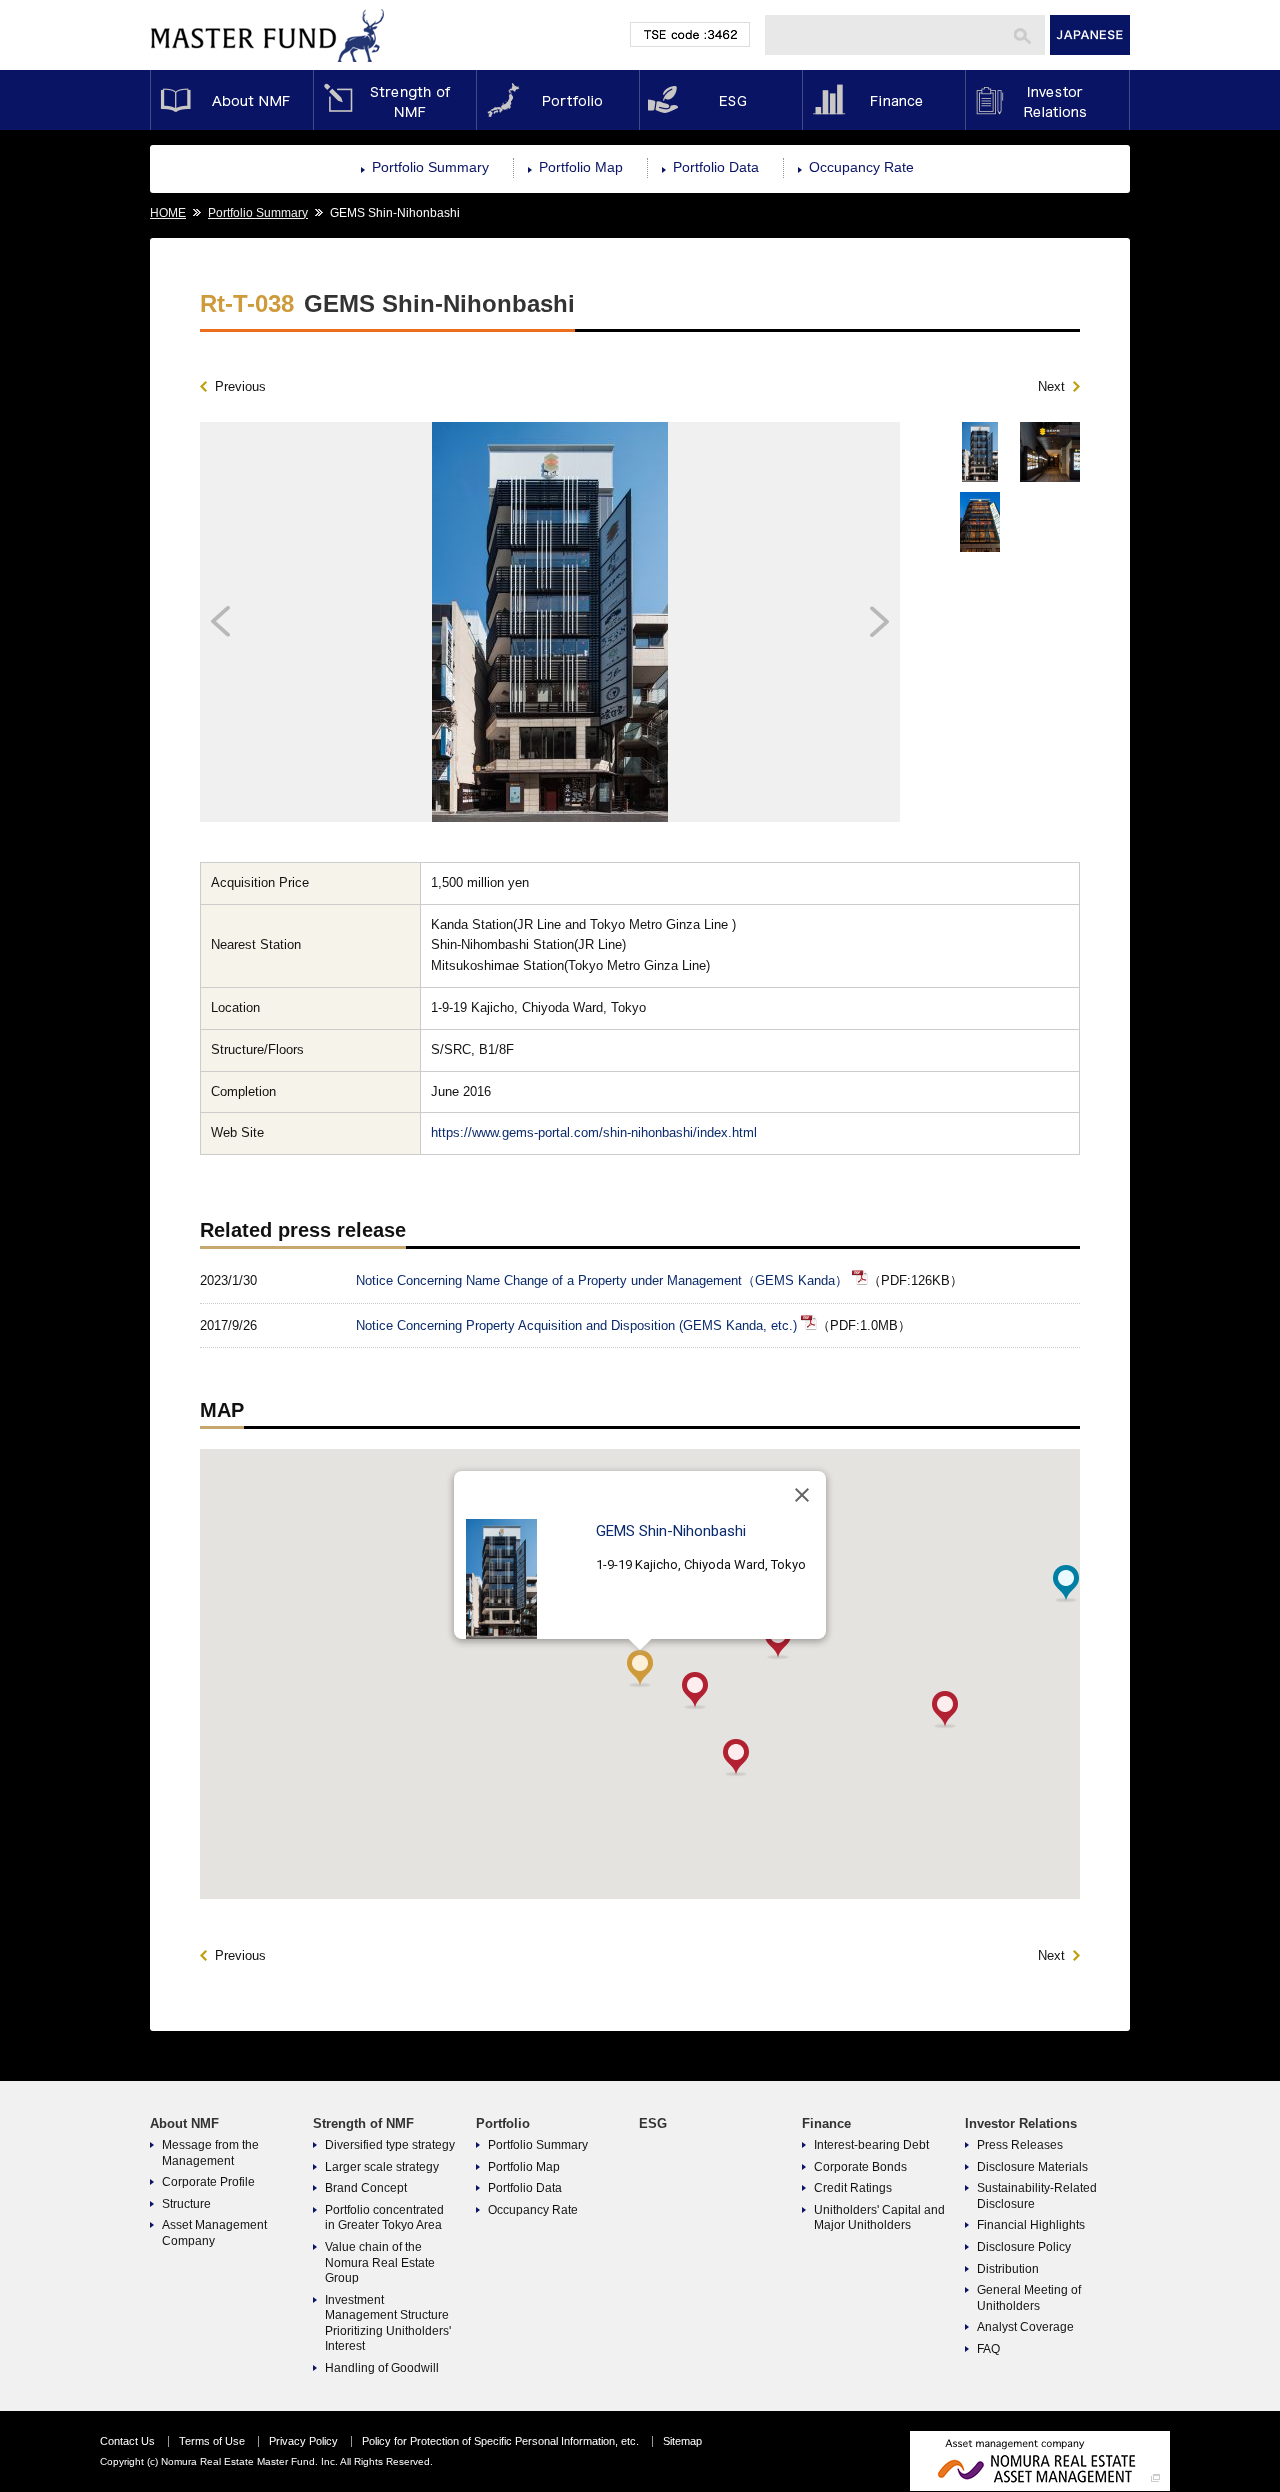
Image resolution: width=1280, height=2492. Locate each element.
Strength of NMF (394, 100)
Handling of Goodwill (382, 2368)
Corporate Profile (208, 2182)
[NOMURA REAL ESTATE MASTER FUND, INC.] (268, 66)
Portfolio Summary (430, 167)
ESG (720, 100)
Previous (240, 386)
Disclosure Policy (1024, 2247)
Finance (883, 100)
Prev (287, 622)
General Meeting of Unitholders (1029, 2298)
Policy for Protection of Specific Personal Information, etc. (500, 2441)
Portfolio (557, 100)
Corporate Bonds (860, 2167)
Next (1051, 386)
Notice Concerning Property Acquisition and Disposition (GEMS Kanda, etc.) (576, 1325)
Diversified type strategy (390, 2145)
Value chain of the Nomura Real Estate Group (380, 2262)
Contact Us (127, 2441)
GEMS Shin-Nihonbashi (671, 1531)
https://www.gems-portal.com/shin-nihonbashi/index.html (594, 1132)
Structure (186, 2204)
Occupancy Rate (861, 167)
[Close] (802, 1495)
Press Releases (1020, 2145)
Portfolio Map (581, 167)
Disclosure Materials (1032, 2167)
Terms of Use (212, 2441)
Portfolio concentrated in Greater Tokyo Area (384, 2218)
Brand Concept (366, 2188)
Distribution (1008, 2269)
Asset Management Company (214, 2233)
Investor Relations (1047, 100)
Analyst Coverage (1025, 2327)
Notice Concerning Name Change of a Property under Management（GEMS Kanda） (602, 1280)
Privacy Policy (303, 2441)
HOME (168, 213)
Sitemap (682, 2441)
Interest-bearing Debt (871, 2145)
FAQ (988, 2349)
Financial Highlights (1031, 2225)
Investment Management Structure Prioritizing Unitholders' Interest (388, 2323)
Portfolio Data (716, 167)
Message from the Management (210, 2153)
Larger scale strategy (382, 2167)
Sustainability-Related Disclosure (1037, 2196)
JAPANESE (1090, 35)
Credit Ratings (853, 2188)
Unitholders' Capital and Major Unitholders (879, 2218)
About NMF (231, 100)
